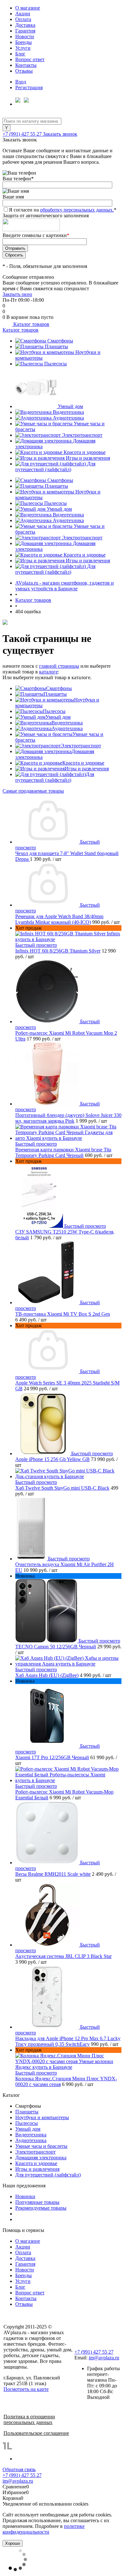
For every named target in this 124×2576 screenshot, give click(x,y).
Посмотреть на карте (26, 2389)
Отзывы (24, 71)
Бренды (24, 42)
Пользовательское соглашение (36, 2433)
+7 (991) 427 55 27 (23, 134)
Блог (20, 54)
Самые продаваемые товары (33, 791)
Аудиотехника (68, 418)
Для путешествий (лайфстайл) (55, 467)
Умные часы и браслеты (41, 2146)
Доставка (25, 25)
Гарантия (25, 31)
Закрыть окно (17, 294)
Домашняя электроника (41, 2158)
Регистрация (29, 87)
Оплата (23, 19)
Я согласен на (63, 210)
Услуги (23, 48)
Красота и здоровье (85, 452)
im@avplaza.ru (104, 2358)
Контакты (26, 65)
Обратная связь (19, 2469)
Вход (21, 82)
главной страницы (59, 666)
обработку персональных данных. (77, 210)
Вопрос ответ (30, 59)
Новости (25, 36)
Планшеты (56, 346)
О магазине (28, 8)
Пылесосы (55, 364)
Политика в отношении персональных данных (29, 2419)
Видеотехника (68, 412)
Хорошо (13, 2543)
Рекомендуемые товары (41, 2208)
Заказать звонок (60, 134)
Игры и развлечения (88, 458)
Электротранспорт (82, 435)
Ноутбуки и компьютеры (42, 2117)
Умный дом (70, 406)
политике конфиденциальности (44, 2529)
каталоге (48, 672)
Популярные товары (37, 2202)
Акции (23, 14)
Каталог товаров (31, 324)
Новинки (25, 2196)
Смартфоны (60, 341)
